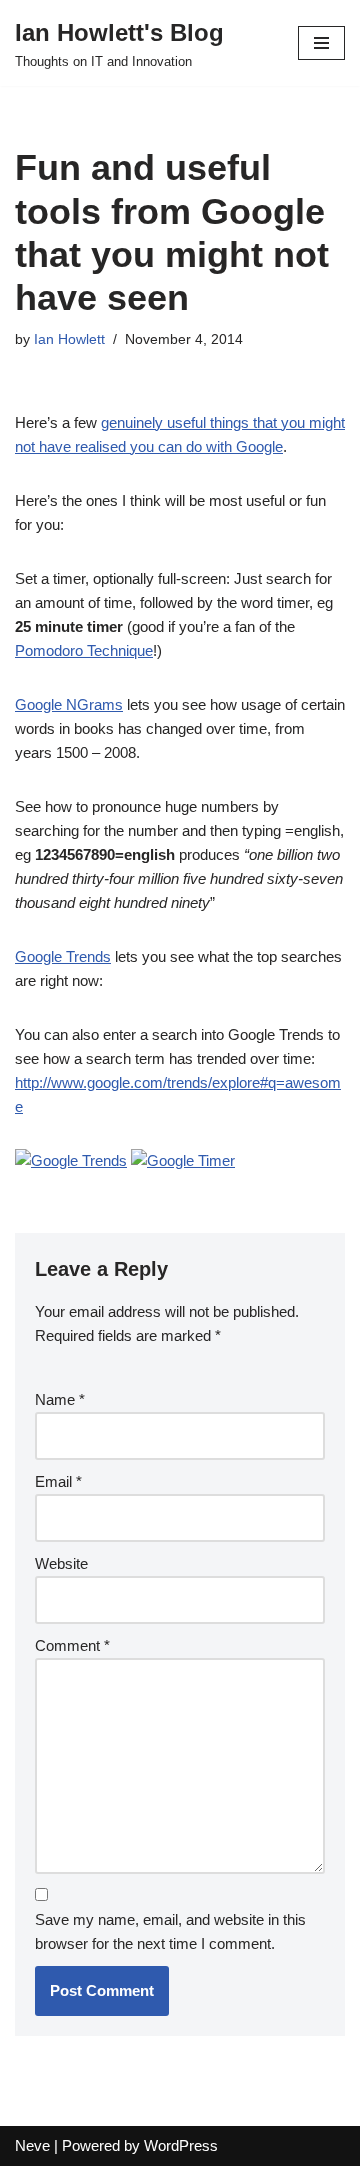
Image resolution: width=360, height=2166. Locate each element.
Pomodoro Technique (84, 650)
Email (58, 1481)
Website (61, 1563)
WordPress (181, 2145)
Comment (72, 1645)
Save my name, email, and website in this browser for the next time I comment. (170, 1931)
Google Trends (63, 956)
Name (60, 1399)
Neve (32, 2145)
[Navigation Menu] (321, 43)
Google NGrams (69, 704)
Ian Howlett (69, 339)
